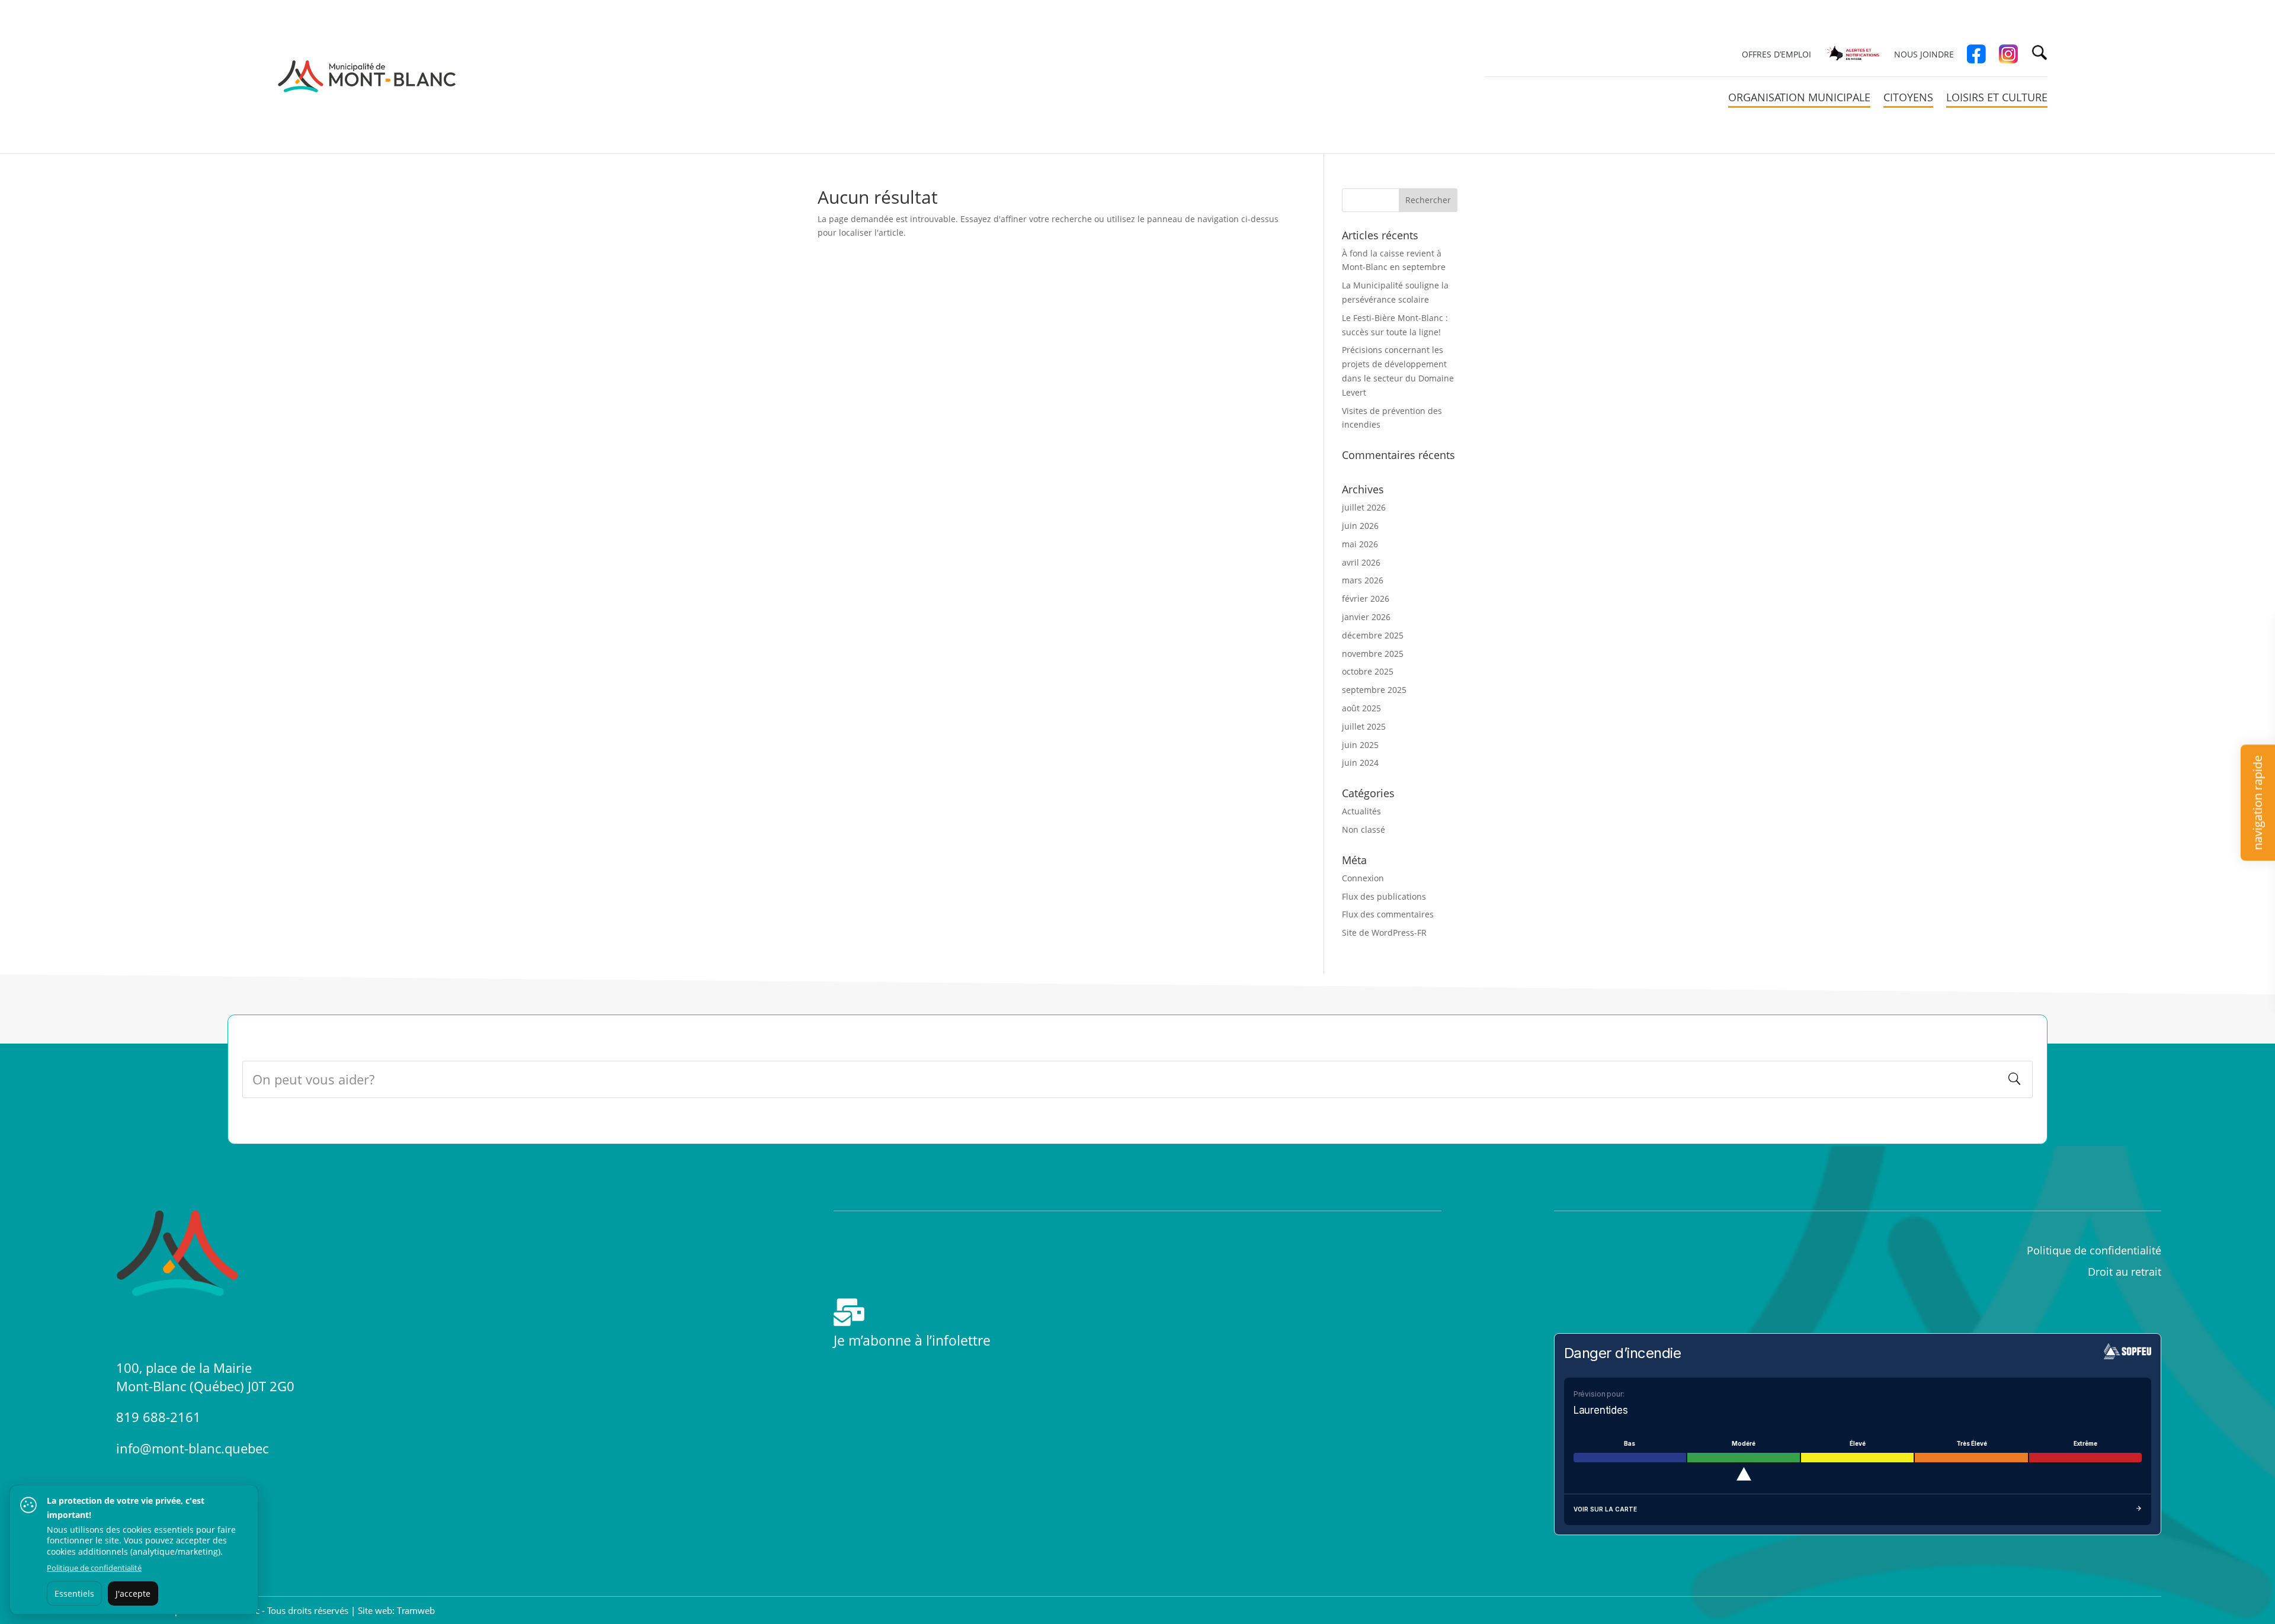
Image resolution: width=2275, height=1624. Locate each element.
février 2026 (1366, 598)
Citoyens (1908, 99)
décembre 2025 (1373, 635)
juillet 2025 (1364, 726)
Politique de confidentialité (2094, 1250)
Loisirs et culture (1997, 99)
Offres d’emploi (1776, 55)
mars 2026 (1363, 580)
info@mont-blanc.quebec (192, 1448)
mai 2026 (1360, 544)
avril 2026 (1361, 562)
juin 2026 (1360, 526)
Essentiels (74, 1593)
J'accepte (133, 1593)
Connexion (1363, 878)
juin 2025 (1360, 745)
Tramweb (416, 1610)
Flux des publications (1384, 896)
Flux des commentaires (1388, 914)
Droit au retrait (2125, 1272)
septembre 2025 (1374, 690)
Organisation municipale (1799, 99)
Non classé (1364, 829)
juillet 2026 (1364, 507)
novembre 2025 (1373, 654)
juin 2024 (1360, 763)
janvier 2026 (1366, 617)
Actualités (1361, 811)
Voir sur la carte (1605, 1509)
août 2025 (1361, 708)
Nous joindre (1924, 55)
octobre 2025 (1368, 671)
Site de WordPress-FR (1384, 933)
